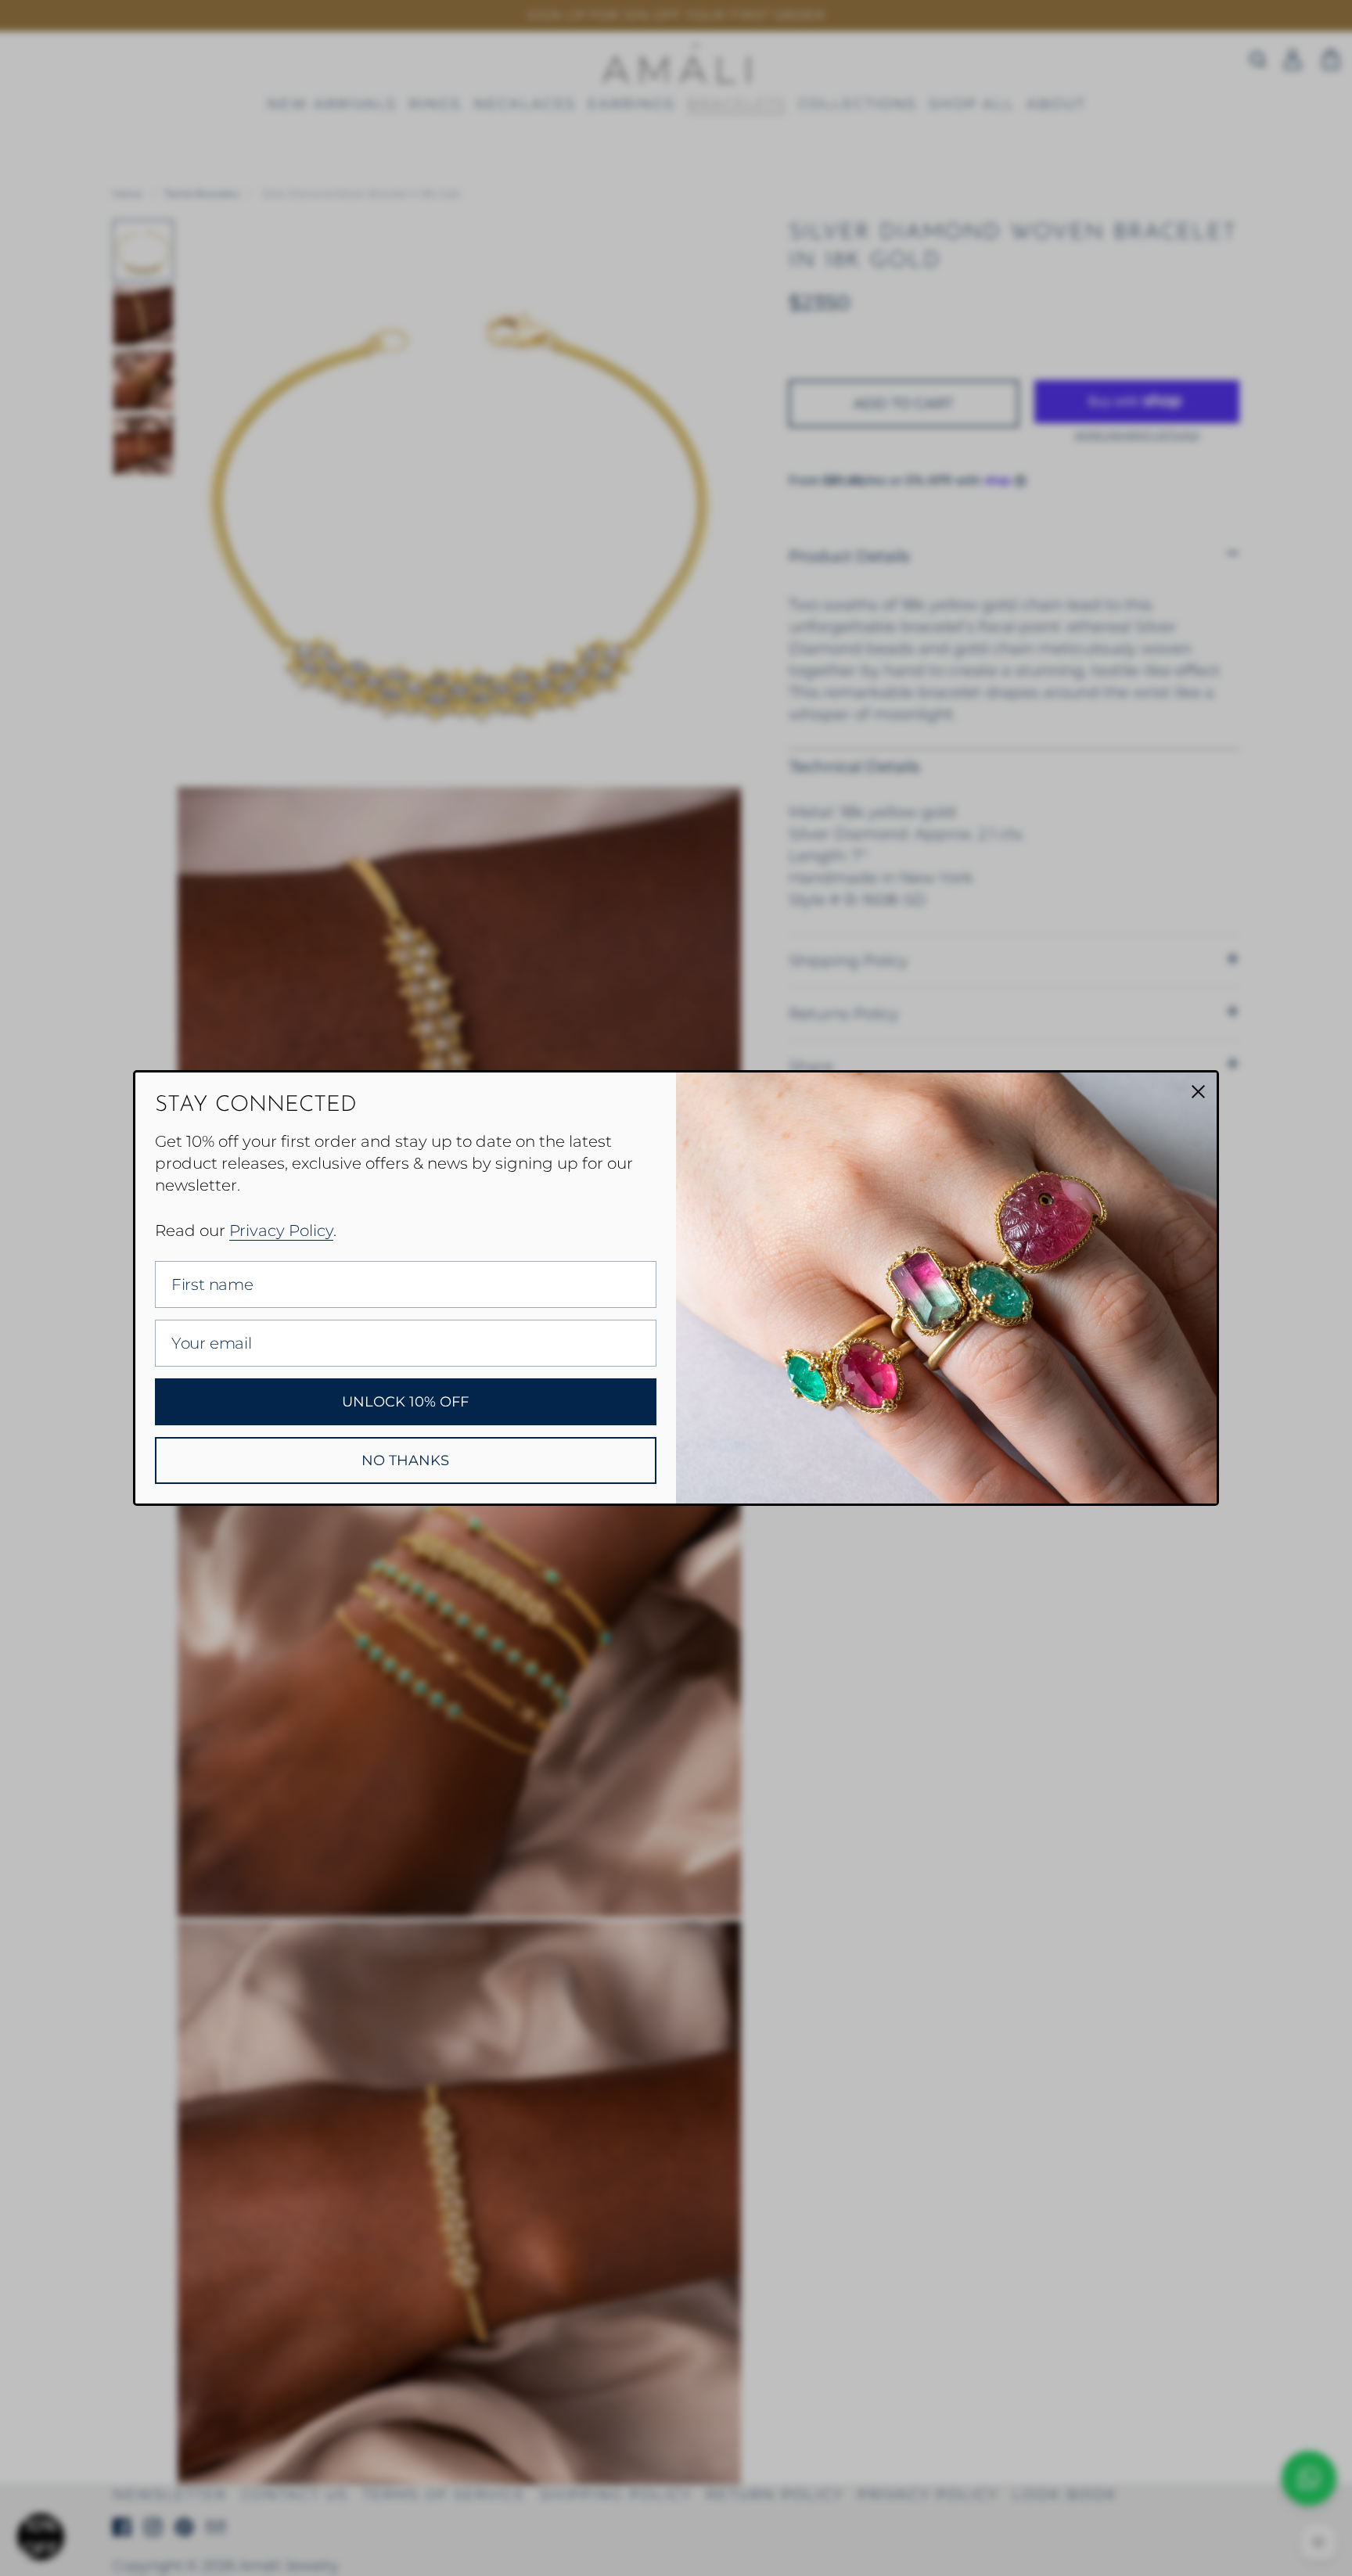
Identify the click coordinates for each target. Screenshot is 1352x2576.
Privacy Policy (281, 1231)
